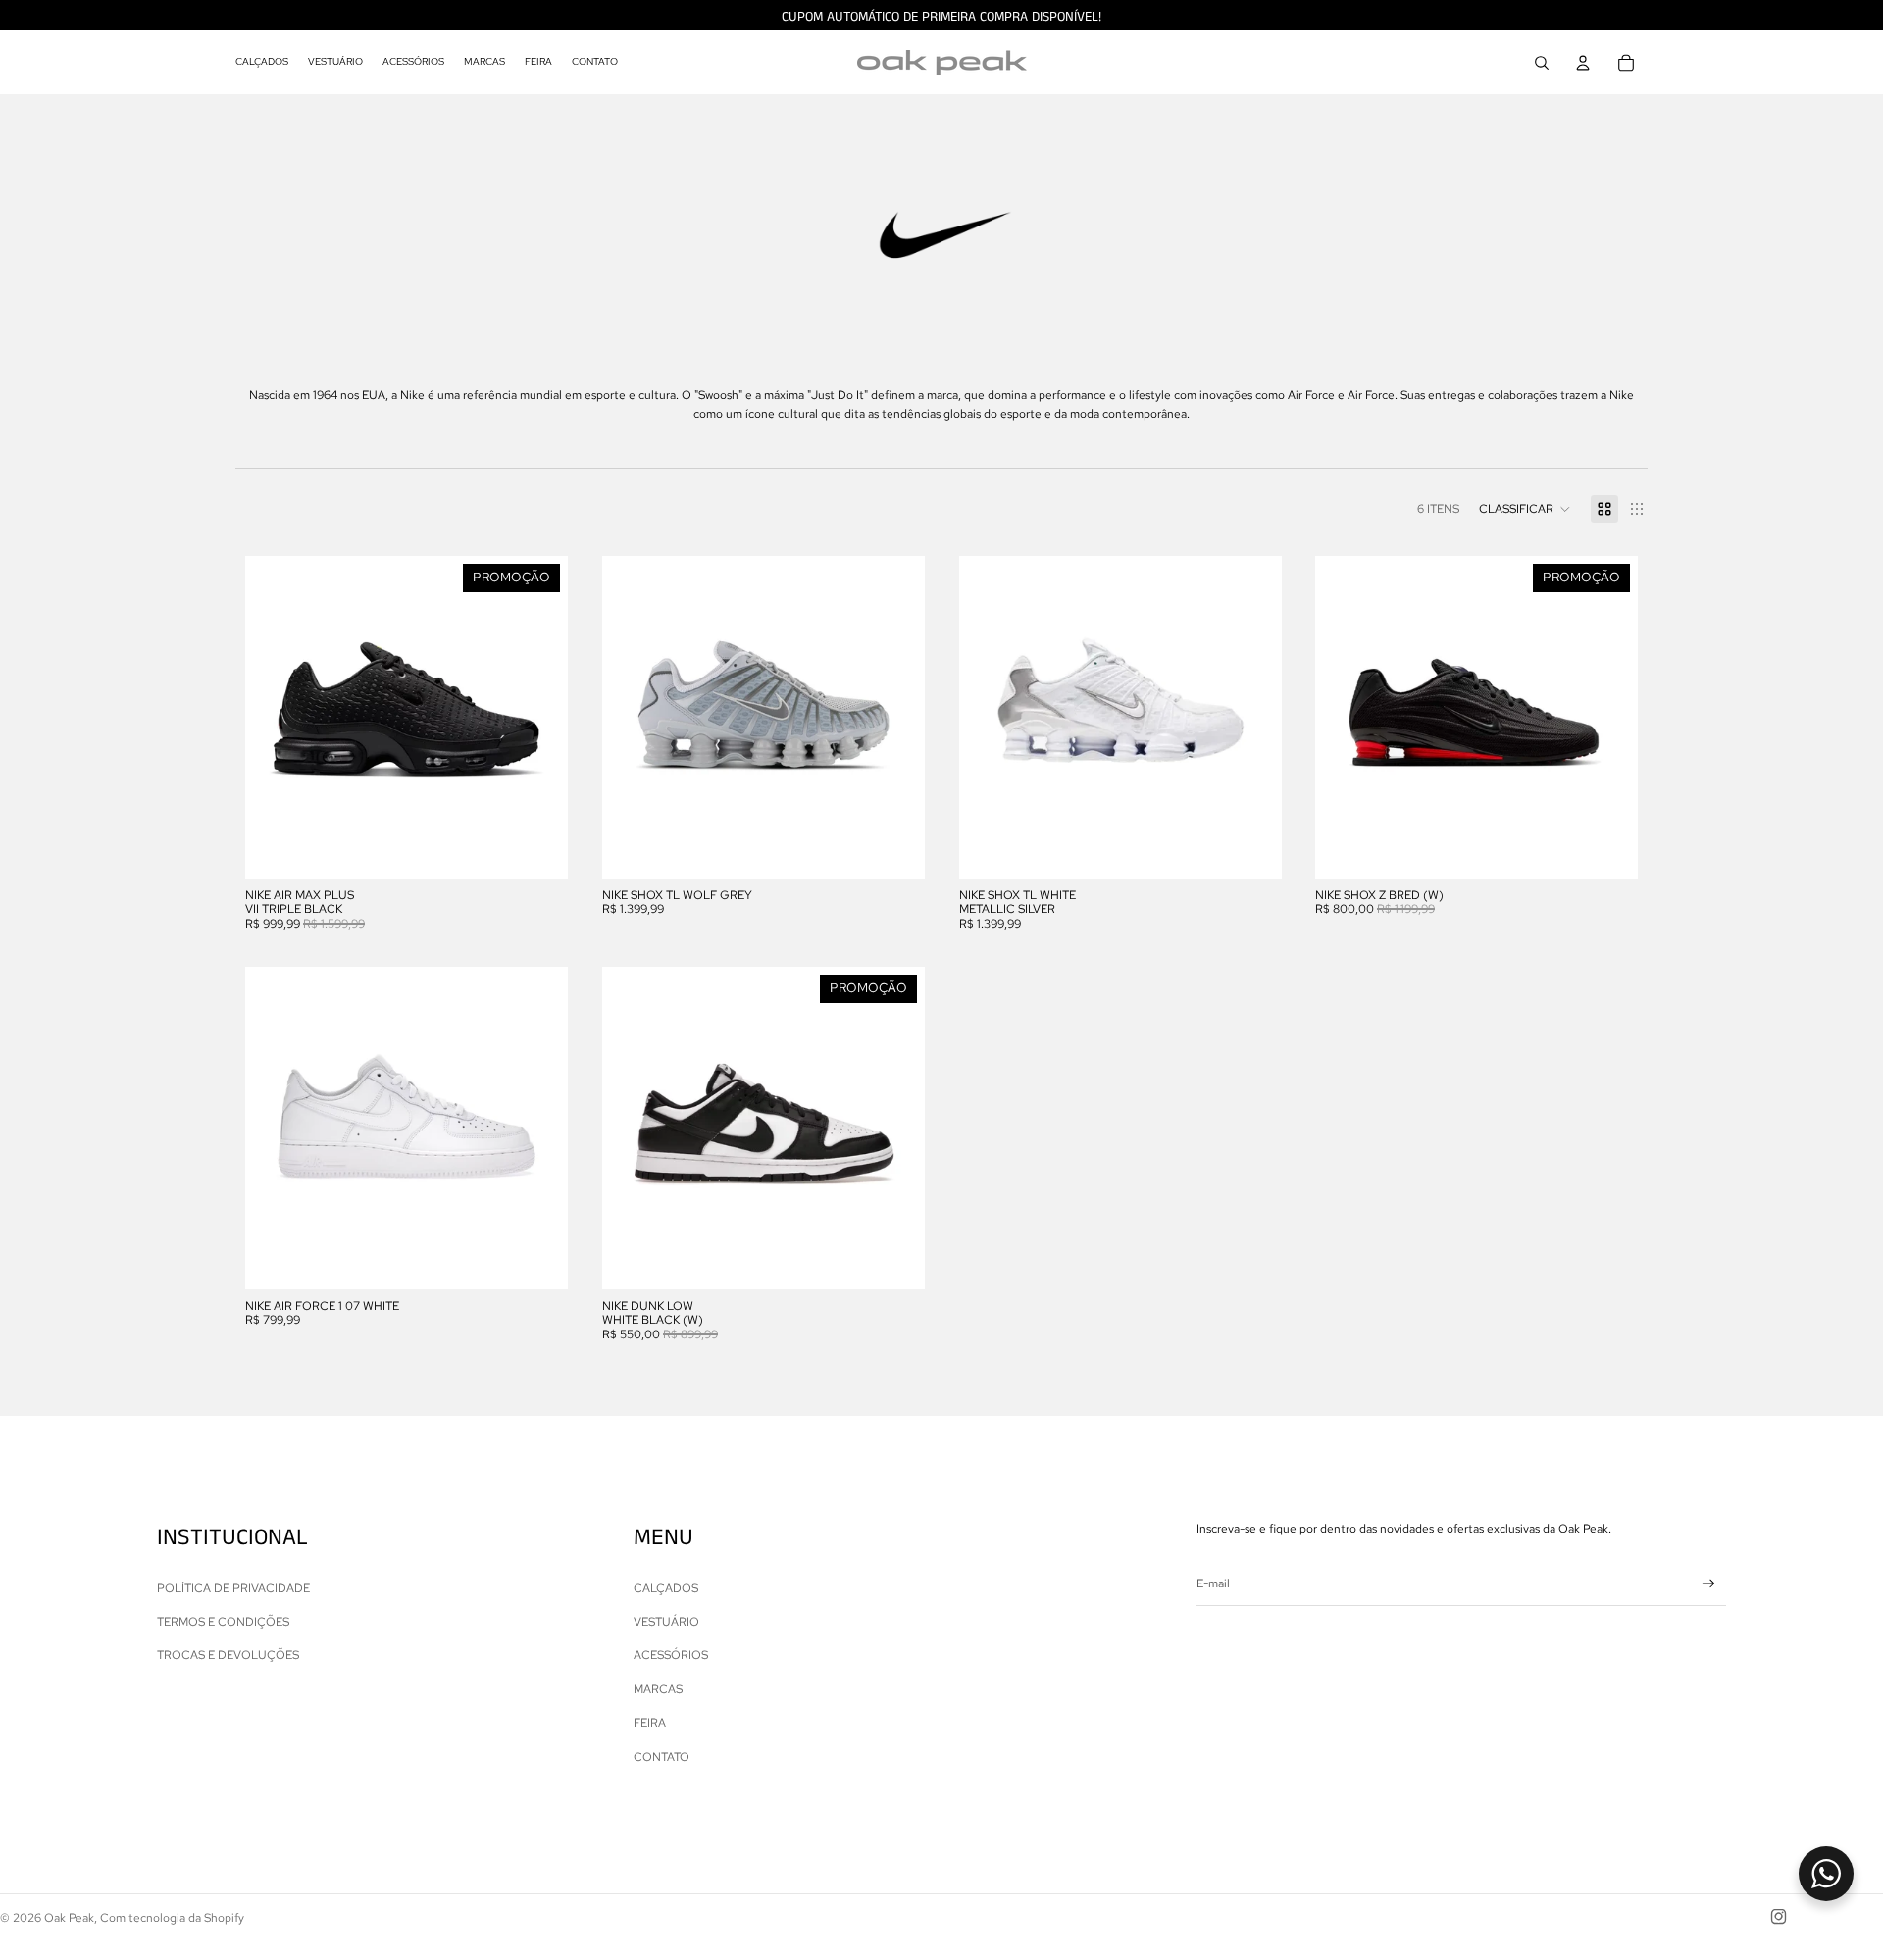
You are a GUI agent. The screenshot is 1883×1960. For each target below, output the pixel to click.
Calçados (666, 1588)
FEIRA (650, 1723)
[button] (1525, 509)
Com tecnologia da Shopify (172, 1918)
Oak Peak (69, 1918)
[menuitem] (262, 63)
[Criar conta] (1709, 1584)
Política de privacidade (233, 1588)
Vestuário (666, 1622)
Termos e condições (223, 1622)
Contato (662, 1757)
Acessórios (671, 1655)
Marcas (658, 1689)
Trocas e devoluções (228, 1655)
